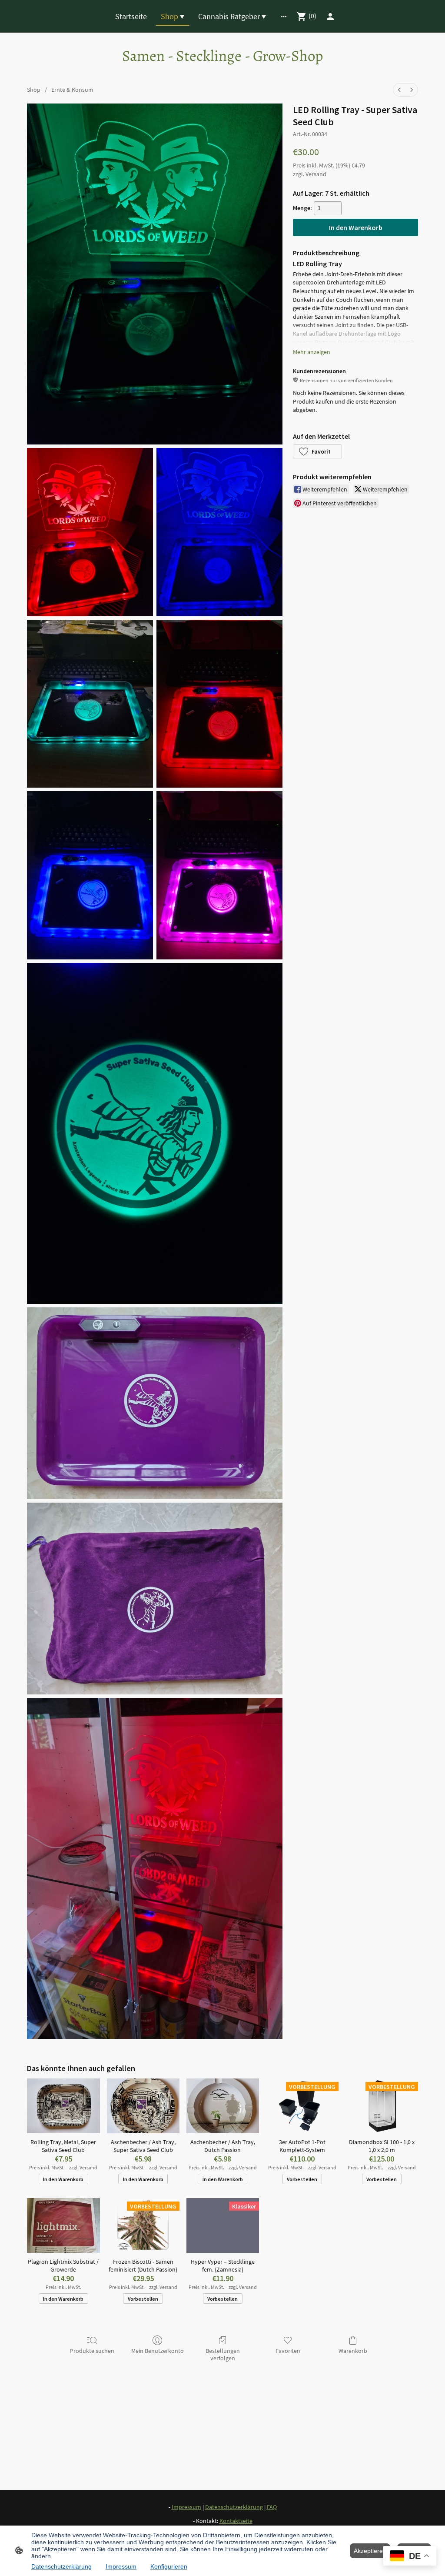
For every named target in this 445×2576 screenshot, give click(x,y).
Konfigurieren (169, 2566)
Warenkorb (353, 2351)
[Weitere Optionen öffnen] (284, 16)
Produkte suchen (92, 2351)
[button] (317, 451)
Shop (34, 90)
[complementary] (410, 2557)
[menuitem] (399, 90)
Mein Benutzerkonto (158, 2351)
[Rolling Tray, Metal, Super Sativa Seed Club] (63, 2106)
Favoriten (288, 2351)
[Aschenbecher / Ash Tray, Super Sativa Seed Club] (143, 2106)
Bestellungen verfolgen (223, 2354)
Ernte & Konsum (72, 90)
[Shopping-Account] (330, 17)
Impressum (121, 2566)
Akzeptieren (370, 2551)
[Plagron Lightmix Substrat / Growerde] (63, 2225)
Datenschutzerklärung (61, 2566)
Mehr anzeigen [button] (312, 352)
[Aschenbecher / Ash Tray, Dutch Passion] (223, 2106)
